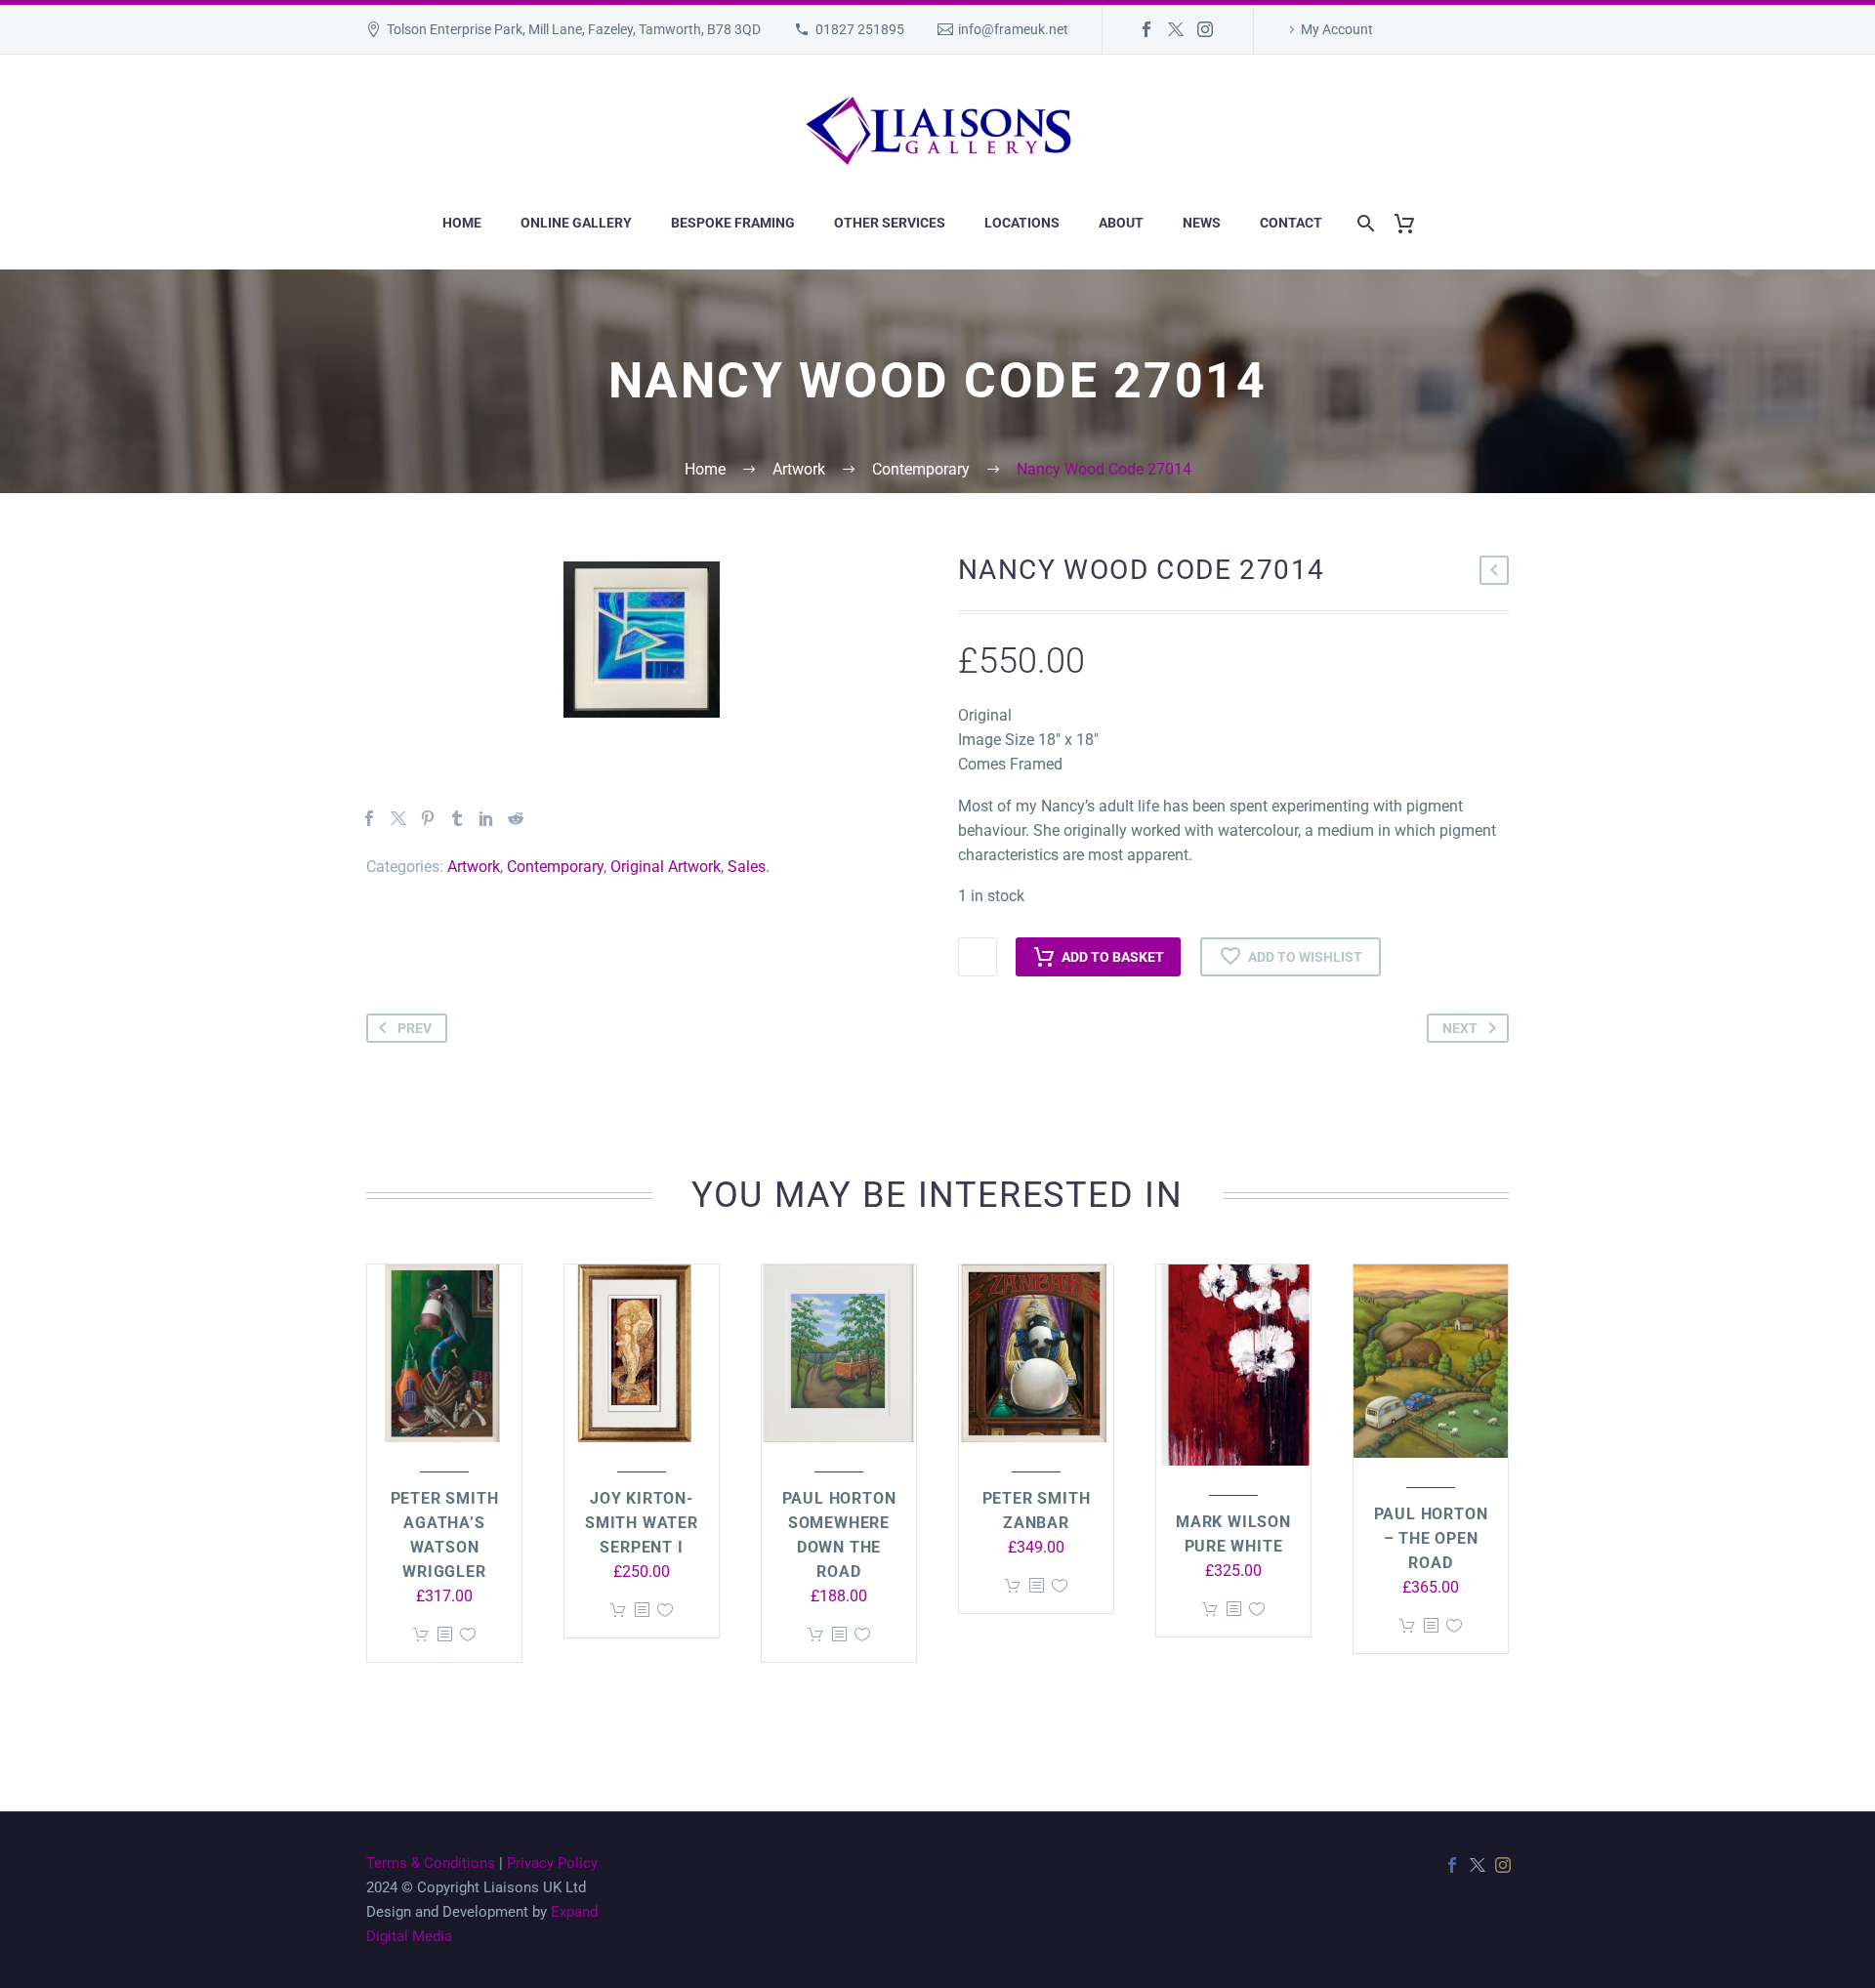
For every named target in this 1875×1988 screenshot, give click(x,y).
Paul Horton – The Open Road (1431, 1538)
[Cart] (1412, 223)
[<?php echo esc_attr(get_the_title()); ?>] (444, 1635)
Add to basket (1113, 957)
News (1202, 223)
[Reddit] (516, 818)
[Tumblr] (457, 818)
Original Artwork (666, 867)
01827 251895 (860, 29)
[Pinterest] (428, 818)
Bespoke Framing (733, 223)
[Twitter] (1176, 29)
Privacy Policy (552, 1863)
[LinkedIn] (486, 818)
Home (462, 223)
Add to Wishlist (1305, 957)
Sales (747, 867)
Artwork (474, 867)
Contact (1291, 223)
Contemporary (555, 867)
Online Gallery (576, 223)
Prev (415, 1028)
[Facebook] (1146, 29)
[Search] (1362, 223)
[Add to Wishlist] (468, 1635)
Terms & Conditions (431, 1863)
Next (1460, 1028)
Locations (1022, 223)
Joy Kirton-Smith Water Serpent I (642, 1523)
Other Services (890, 223)
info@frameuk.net (1013, 29)
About (1121, 223)
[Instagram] (1205, 29)
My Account (1337, 29)
